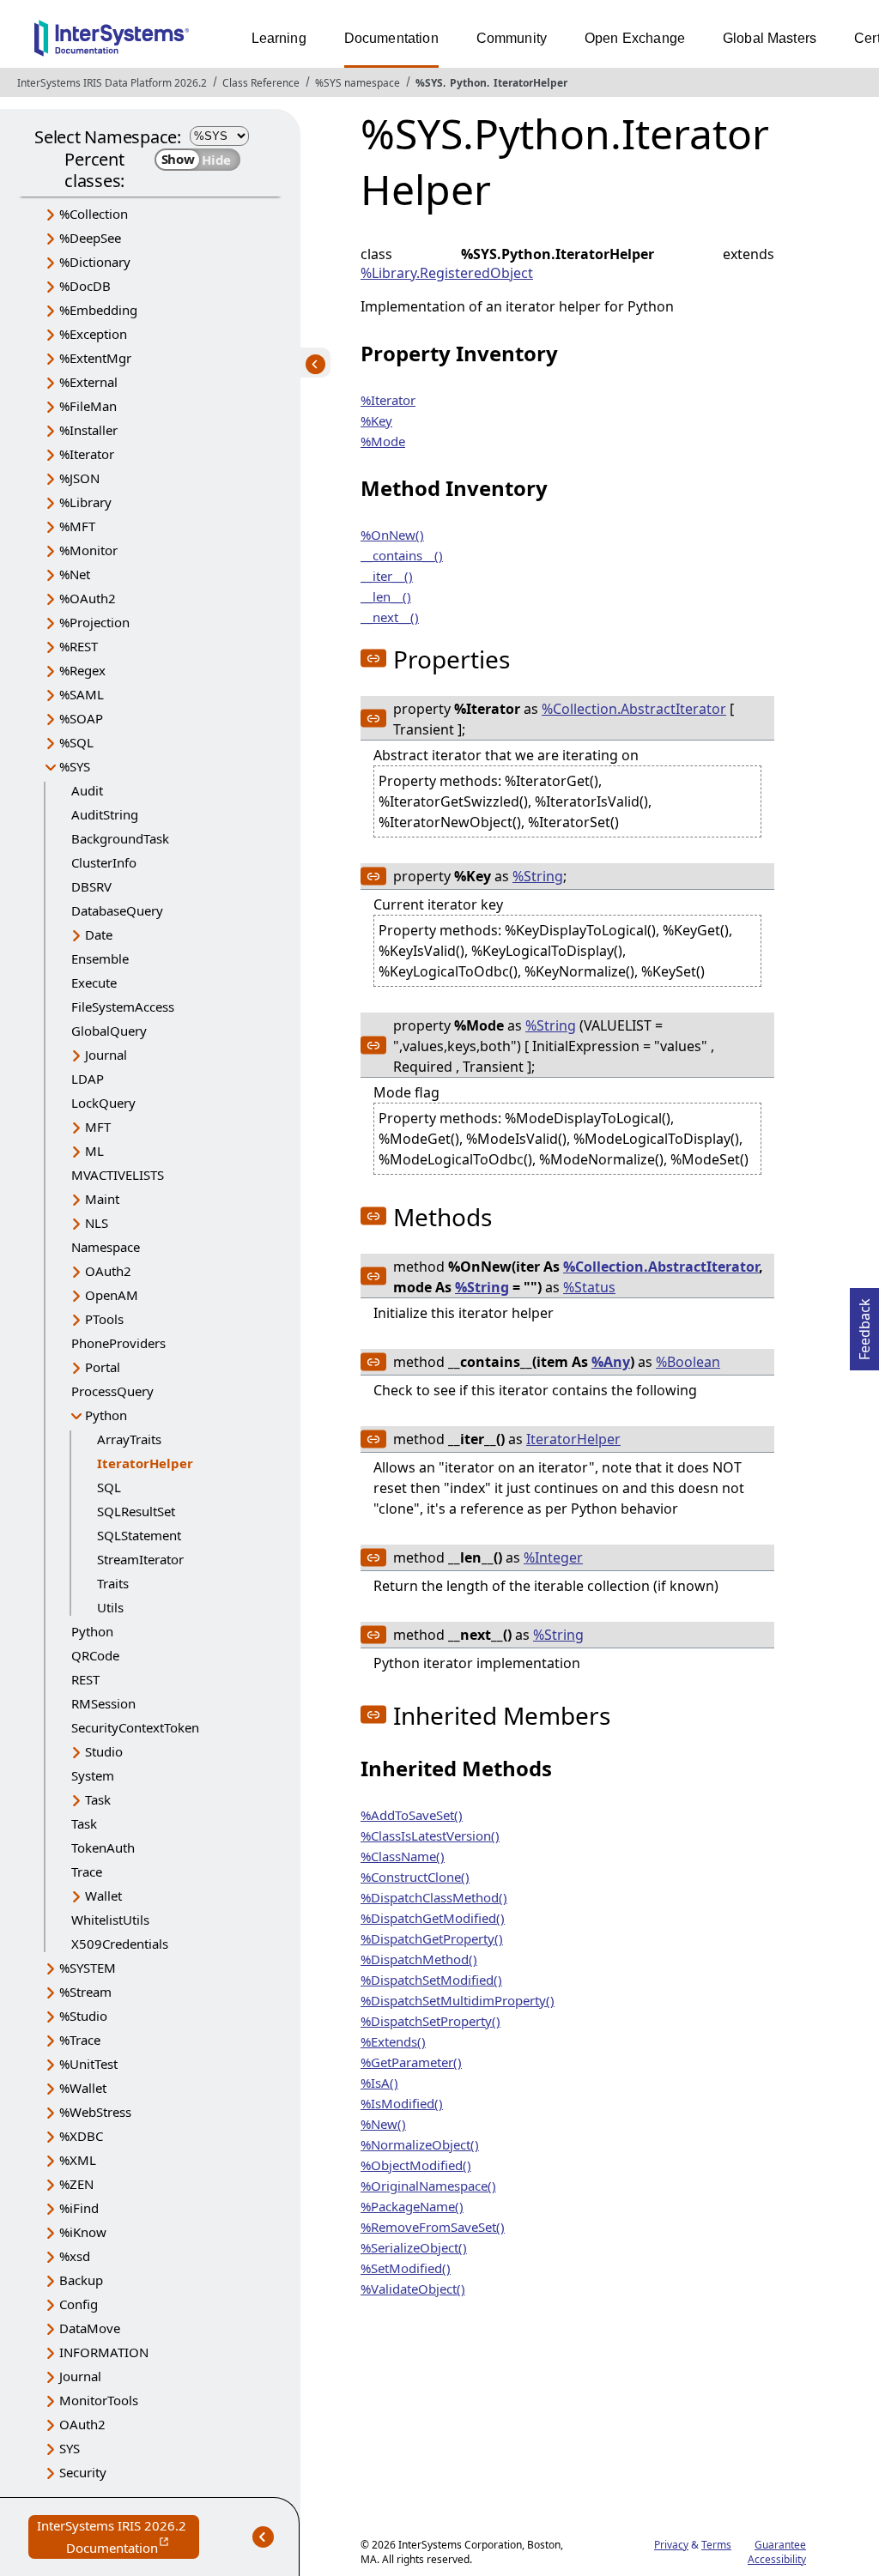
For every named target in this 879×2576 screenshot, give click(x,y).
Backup (81, 2280)
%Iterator (87, 454)
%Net (75, 574)
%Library (85, 502)
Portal (103, 1367)
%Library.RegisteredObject (447, 273)
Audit (87, 790)
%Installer (88, 430)
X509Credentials (120, 1944)
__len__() (386, 596)
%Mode (383, 441)
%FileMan (88, 406)
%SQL (76, 742)
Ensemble (100, 958)
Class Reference (261, 83)
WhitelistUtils (110, 1920)
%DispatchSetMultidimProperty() (458, 2000)
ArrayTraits (129, 1439)
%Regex (82, 670)
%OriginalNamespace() (428, 2186)
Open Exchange (635, 38)
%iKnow (83, 2232)
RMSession (103, 1703)
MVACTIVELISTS (118, 1175)
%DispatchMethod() (419, 1959)
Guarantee (780, 2545)
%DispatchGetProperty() (432, 1938)
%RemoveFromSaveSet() (433, 2227)
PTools (104, 1319)
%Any (611, 1362)
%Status (589, 1287)
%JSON (79, 478)
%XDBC (81, 2136)
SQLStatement (139, 1535)
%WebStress (95, 2112)
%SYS (429, 83)
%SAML (82, 694)
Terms (716, 2545)
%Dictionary (95, 262)
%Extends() (393, 2041)
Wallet (103, 1896)
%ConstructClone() (415, 1877)
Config (79, 2304)
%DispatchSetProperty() (430, 2021)
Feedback (864, 1324)
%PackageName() (412, 2206)
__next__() (390, 617)
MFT (98, 1127)
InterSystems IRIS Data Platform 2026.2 (112, 83)
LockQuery (103, 1103)
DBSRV (91, 886)
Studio (104, 1751)
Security (83, 2472)
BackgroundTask (120, 838)
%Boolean (688, 1362)
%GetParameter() (411, 2062)
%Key (376, 420)
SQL (109, 1487)
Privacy (671, 2545)
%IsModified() (402, 2103)
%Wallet (83, 2088)
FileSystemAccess (123, 1007)
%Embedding (98, 310)
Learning (279, 38)
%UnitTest (88, 2064)
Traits (113, 1583)
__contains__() (402, 555)
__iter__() (387, 576)
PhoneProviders (118, 1343)
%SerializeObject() (414, 2247)
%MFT (77, 526)
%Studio (83, 2016)
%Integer (553, 1557)
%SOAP (81, 718)
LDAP (88, 1079)
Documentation (391, 38)
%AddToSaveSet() (412, 1815)
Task (98, 1799)
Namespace (106, 1247)
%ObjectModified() (416, 2165)
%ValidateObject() (413, 2289)
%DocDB (85, 286)
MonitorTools (99, 2400)
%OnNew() (392, 535)
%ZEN (76, 2184)
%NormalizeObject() (420, 2144)
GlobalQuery (109, 1031)
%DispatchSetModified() (431, 1980)
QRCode (95, 1655)
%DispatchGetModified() (433, 1918)
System (93, 1775)
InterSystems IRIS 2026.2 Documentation (118, 2538)
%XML (78, 2160)
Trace (87, 1872)
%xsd (75, 2256)
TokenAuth (103, 1847)
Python (468, 83)
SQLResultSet (136, 1511)
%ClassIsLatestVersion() (430, 1835)
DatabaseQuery (117, 910)
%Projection (94, 622)
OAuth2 (108, 1271)
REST (85, 1679)
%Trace (80, 2040)
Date (99, 934)
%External (88, 382)
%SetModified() (406, 2268)
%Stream (85, 1992)
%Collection (94, 214)
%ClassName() (403, 1856)
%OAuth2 (88, 598)
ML (94, 1151)
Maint (102, 1199)
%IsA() (379, 2083)
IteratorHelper (530, 83)
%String (538, 876)
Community (512, 38)
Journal (106, 1055)
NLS (97, 1223)
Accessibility (777, 2559)
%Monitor (88, 550)
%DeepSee (90, 238)
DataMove (90, 2328)
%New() (383, 2124)
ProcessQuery (112, 1391)
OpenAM (112, 1295)
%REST (79, 646)
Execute (94, 983)
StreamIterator (140, 1559)
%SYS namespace (358, 83)
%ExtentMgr (95, 358)
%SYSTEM (88, 1968)
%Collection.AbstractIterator (634, 709)
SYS (70, 2448)
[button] (373, 658)
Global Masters (770, 38)
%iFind (79, 2208)
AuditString (105, 814)
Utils (110, 1607)
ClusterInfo (104, 862)
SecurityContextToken (135, 1727)
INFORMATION (104, 2352)
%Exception (93, 334)
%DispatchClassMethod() (434, 1897)
